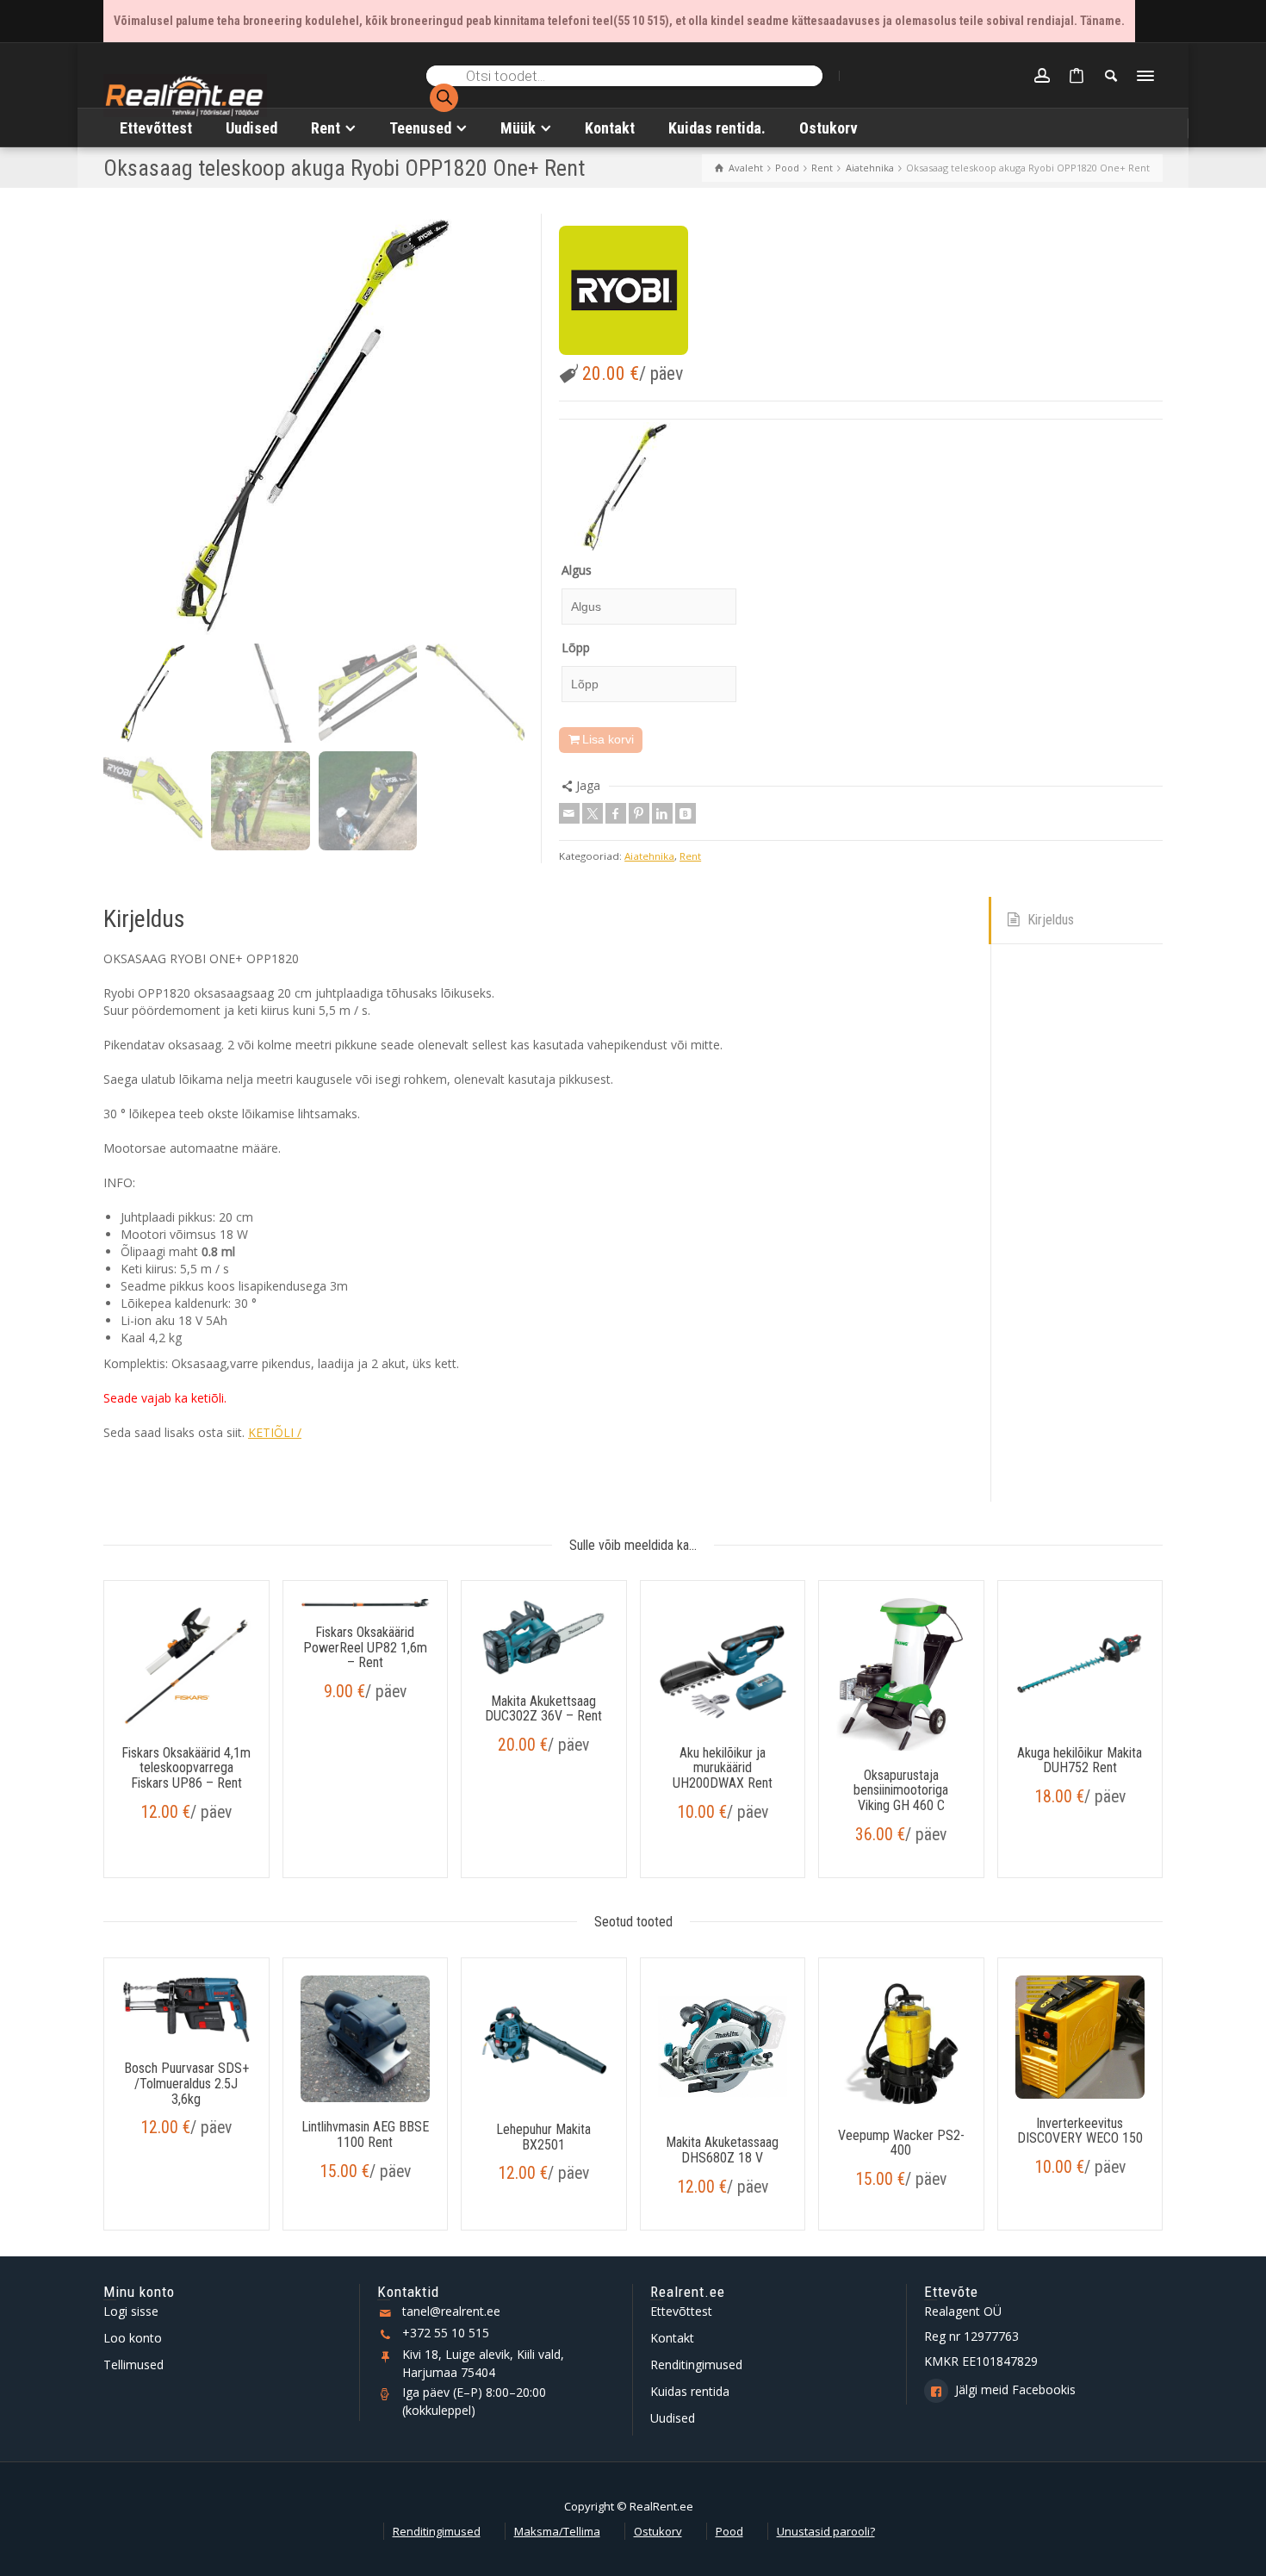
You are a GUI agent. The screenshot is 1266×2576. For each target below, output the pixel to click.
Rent (690, 856)
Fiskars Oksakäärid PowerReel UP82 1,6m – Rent (365, 1647)
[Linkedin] (662, 813)
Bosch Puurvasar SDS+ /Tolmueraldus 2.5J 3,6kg (186, 2083)
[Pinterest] (639, 813)
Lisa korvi (608, 739)
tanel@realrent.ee (451, 2311)
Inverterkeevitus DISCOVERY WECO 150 (1080, 2131)
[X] (593, 813)
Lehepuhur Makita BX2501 (543, 2137)
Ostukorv (658, 2531)
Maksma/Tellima (557, 2531)
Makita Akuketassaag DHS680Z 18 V (722, 2150)
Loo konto (133, 2338)
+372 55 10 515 (446, 2333)
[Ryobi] (624, 290)
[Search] (1111, 76)
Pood (729, 2531)
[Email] (569, 813)
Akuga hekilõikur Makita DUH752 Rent (1080, 1761)
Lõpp (576, 647)
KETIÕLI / (275, 1432)
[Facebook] (616, 813)
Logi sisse (131, 2311)
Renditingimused (696, 2364)
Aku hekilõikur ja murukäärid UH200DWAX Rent (723, 1768)
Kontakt (672, 2338)
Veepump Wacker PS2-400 (901, 2143)
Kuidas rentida (690, 2391)
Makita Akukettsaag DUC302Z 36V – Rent (543, 1709)
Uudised (673, 2418)
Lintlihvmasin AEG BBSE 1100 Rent (365, 2134)
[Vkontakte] (686, 813)
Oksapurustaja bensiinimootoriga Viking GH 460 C (901, 1790)
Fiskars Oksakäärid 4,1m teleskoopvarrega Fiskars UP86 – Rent (186, 1768)
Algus (577, 570)
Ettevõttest (681, 2311)
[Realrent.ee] (185, 93)
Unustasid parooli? (826, 2531)
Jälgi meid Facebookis (1015, 2389)
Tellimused (133, 2364)
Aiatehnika (649, 856)
